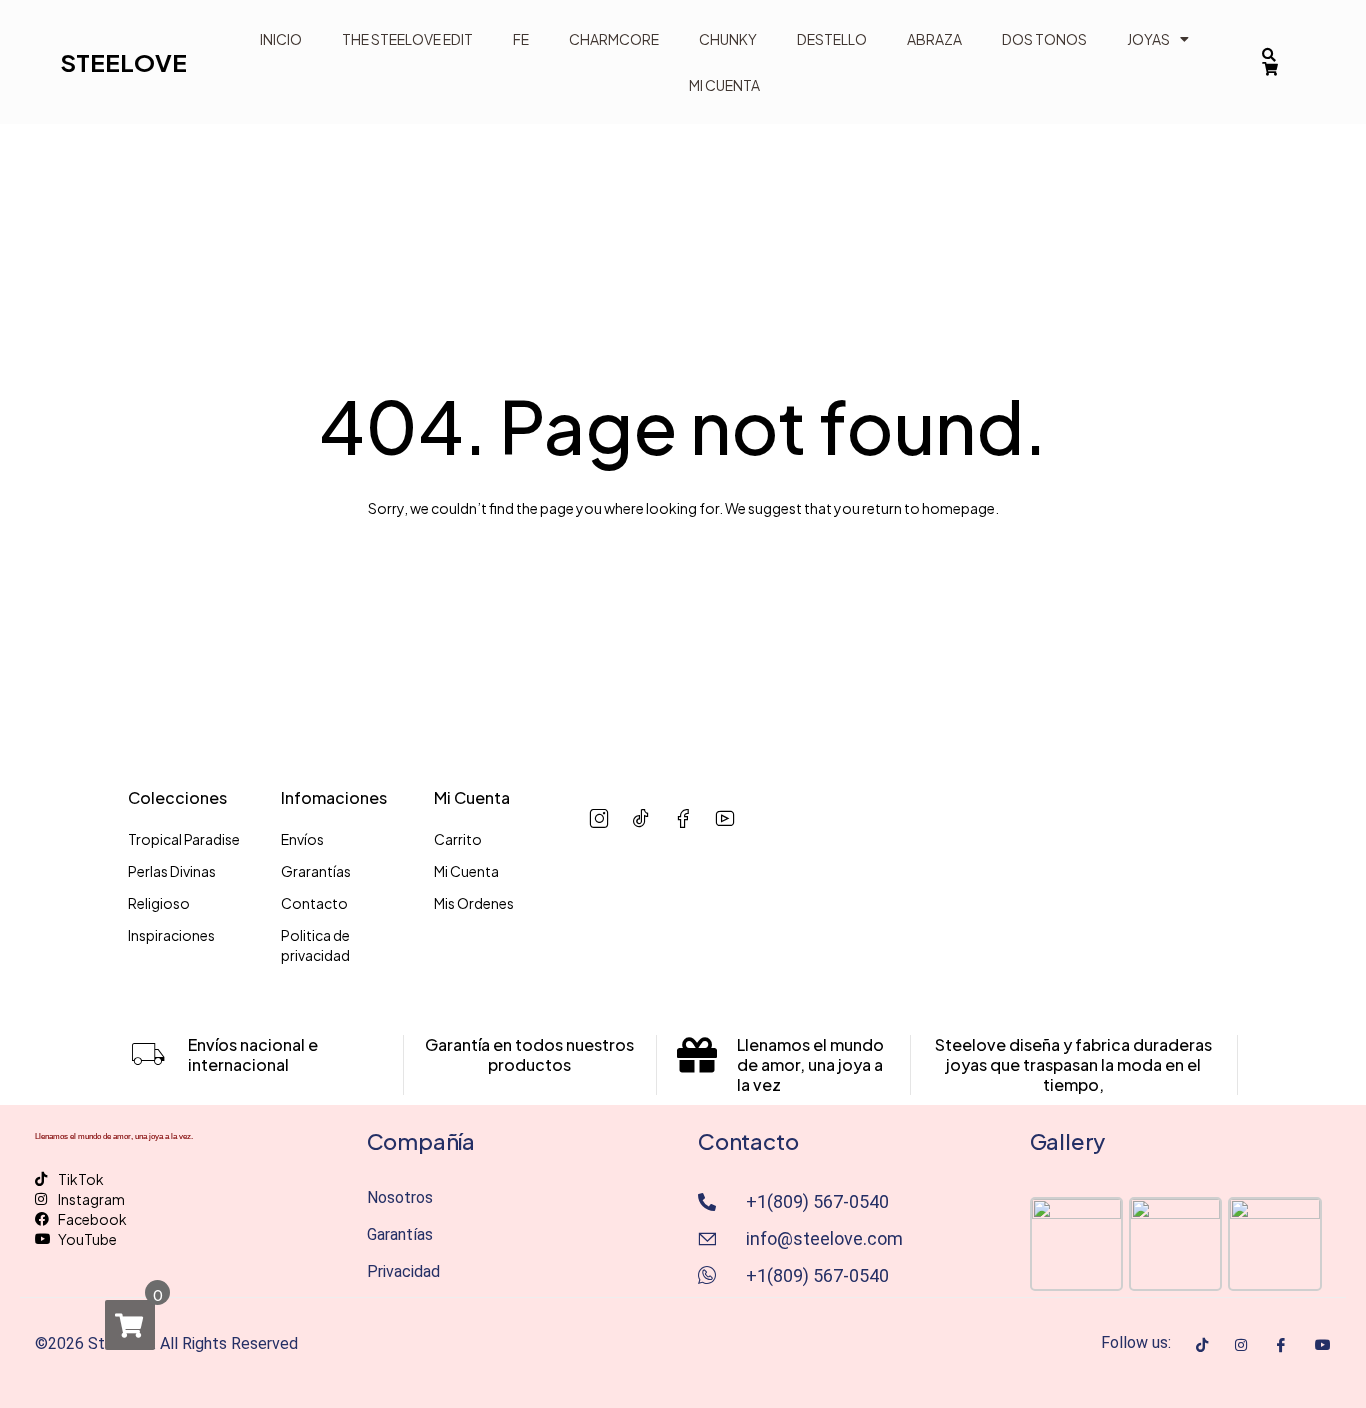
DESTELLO (832, 39)
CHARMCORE (614, 39)
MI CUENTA (724, 85)
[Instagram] (1241, 1343)
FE (521, 39)
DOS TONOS (1044, 39)
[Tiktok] (1202, 1343)
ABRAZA (934, 39)
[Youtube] (1323, 1343)
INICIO (281, 39)
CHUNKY (728, 39)
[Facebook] (1281, 1344)
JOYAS (1148, 39)
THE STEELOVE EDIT (407, 39)
